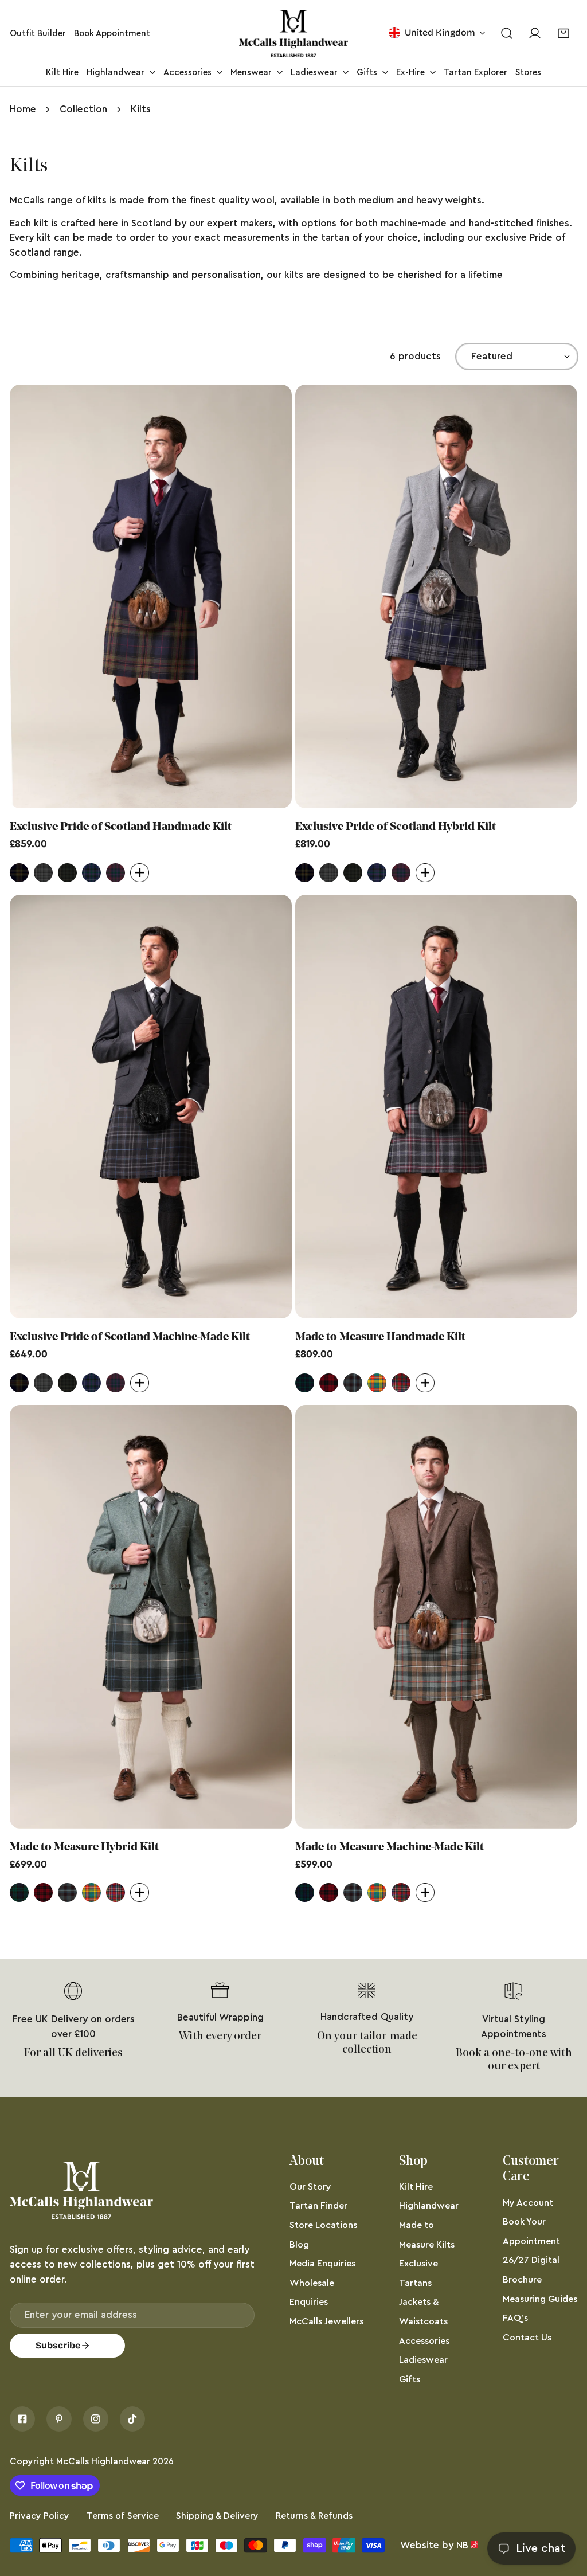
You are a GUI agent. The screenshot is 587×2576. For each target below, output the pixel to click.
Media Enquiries (322, 2264)
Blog (299, 2245)
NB (462, 2545)
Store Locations (323, 2225)
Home (23, 109)
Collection (83, 109)
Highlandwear (429, 2206)
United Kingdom (440, 32)
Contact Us (527, 2338)
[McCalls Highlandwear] (293, 34)
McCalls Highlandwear (103, 2461)
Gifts (410, 2379)
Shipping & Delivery (217, 2516)
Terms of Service (123, 2516)
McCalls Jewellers (326, 2321)
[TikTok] (132, 2419)
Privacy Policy (40, 2516)
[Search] (506, 34)
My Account (528, 2203)
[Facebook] (22, 2419)
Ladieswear (423, 2360)
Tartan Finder (318, 2206)
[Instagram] (96, 2419)
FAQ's (515, 2318)
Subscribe (58, 2345)
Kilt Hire (416, 2187)
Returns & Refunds (314, 2516)
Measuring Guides (540, 2299)
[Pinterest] (59, 2419)
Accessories (424, 2341)
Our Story (310, 2187)
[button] (563, 34)
